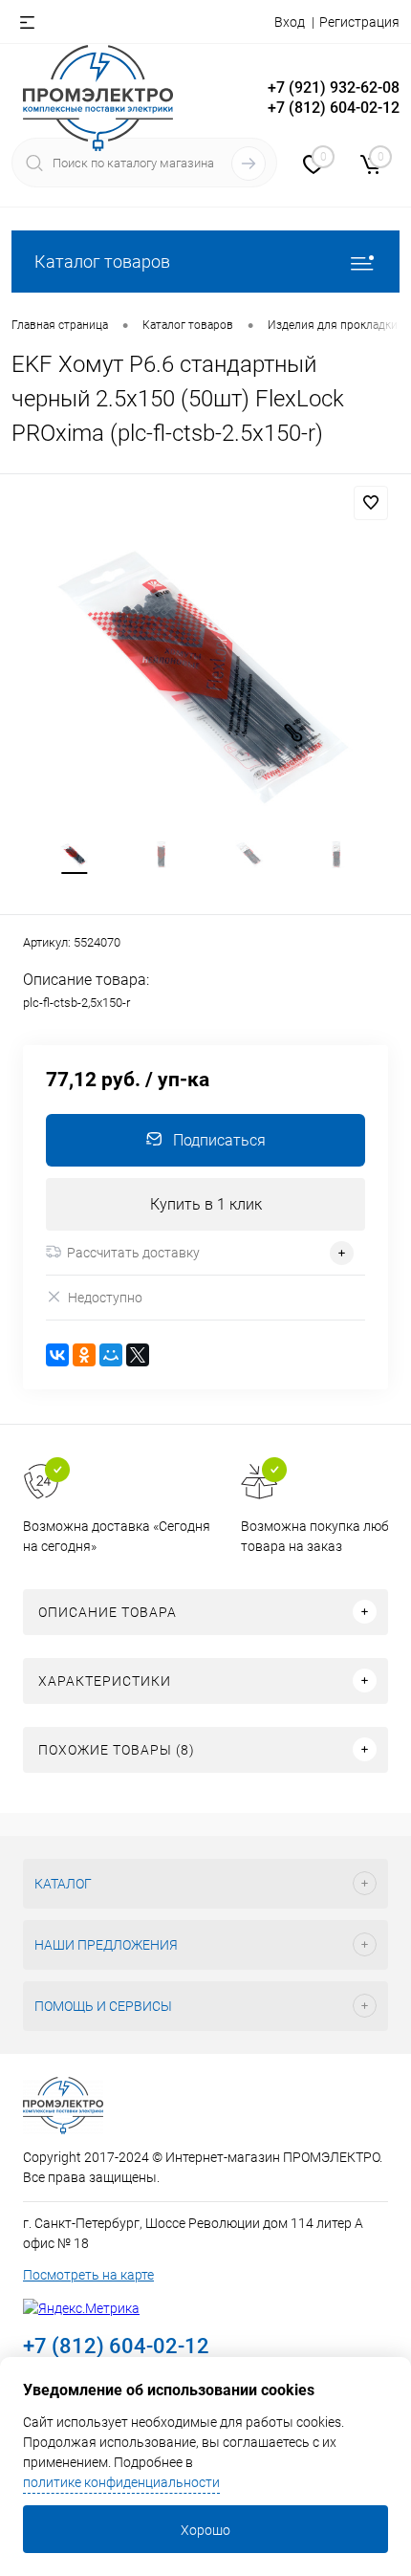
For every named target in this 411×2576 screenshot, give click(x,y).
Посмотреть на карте (88, 2275)
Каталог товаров (102, 262)
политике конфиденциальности (121, 2482)
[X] (138, 1355)
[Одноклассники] (84, 1355)
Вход (290, 22)
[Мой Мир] (111, 1355)
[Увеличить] (205, 674)
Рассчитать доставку (133, 1253)
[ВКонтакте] (57, 1355)
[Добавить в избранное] (371, 503)
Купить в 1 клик (206, 1204)
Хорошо (205, 2530)
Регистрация (359, 22)
